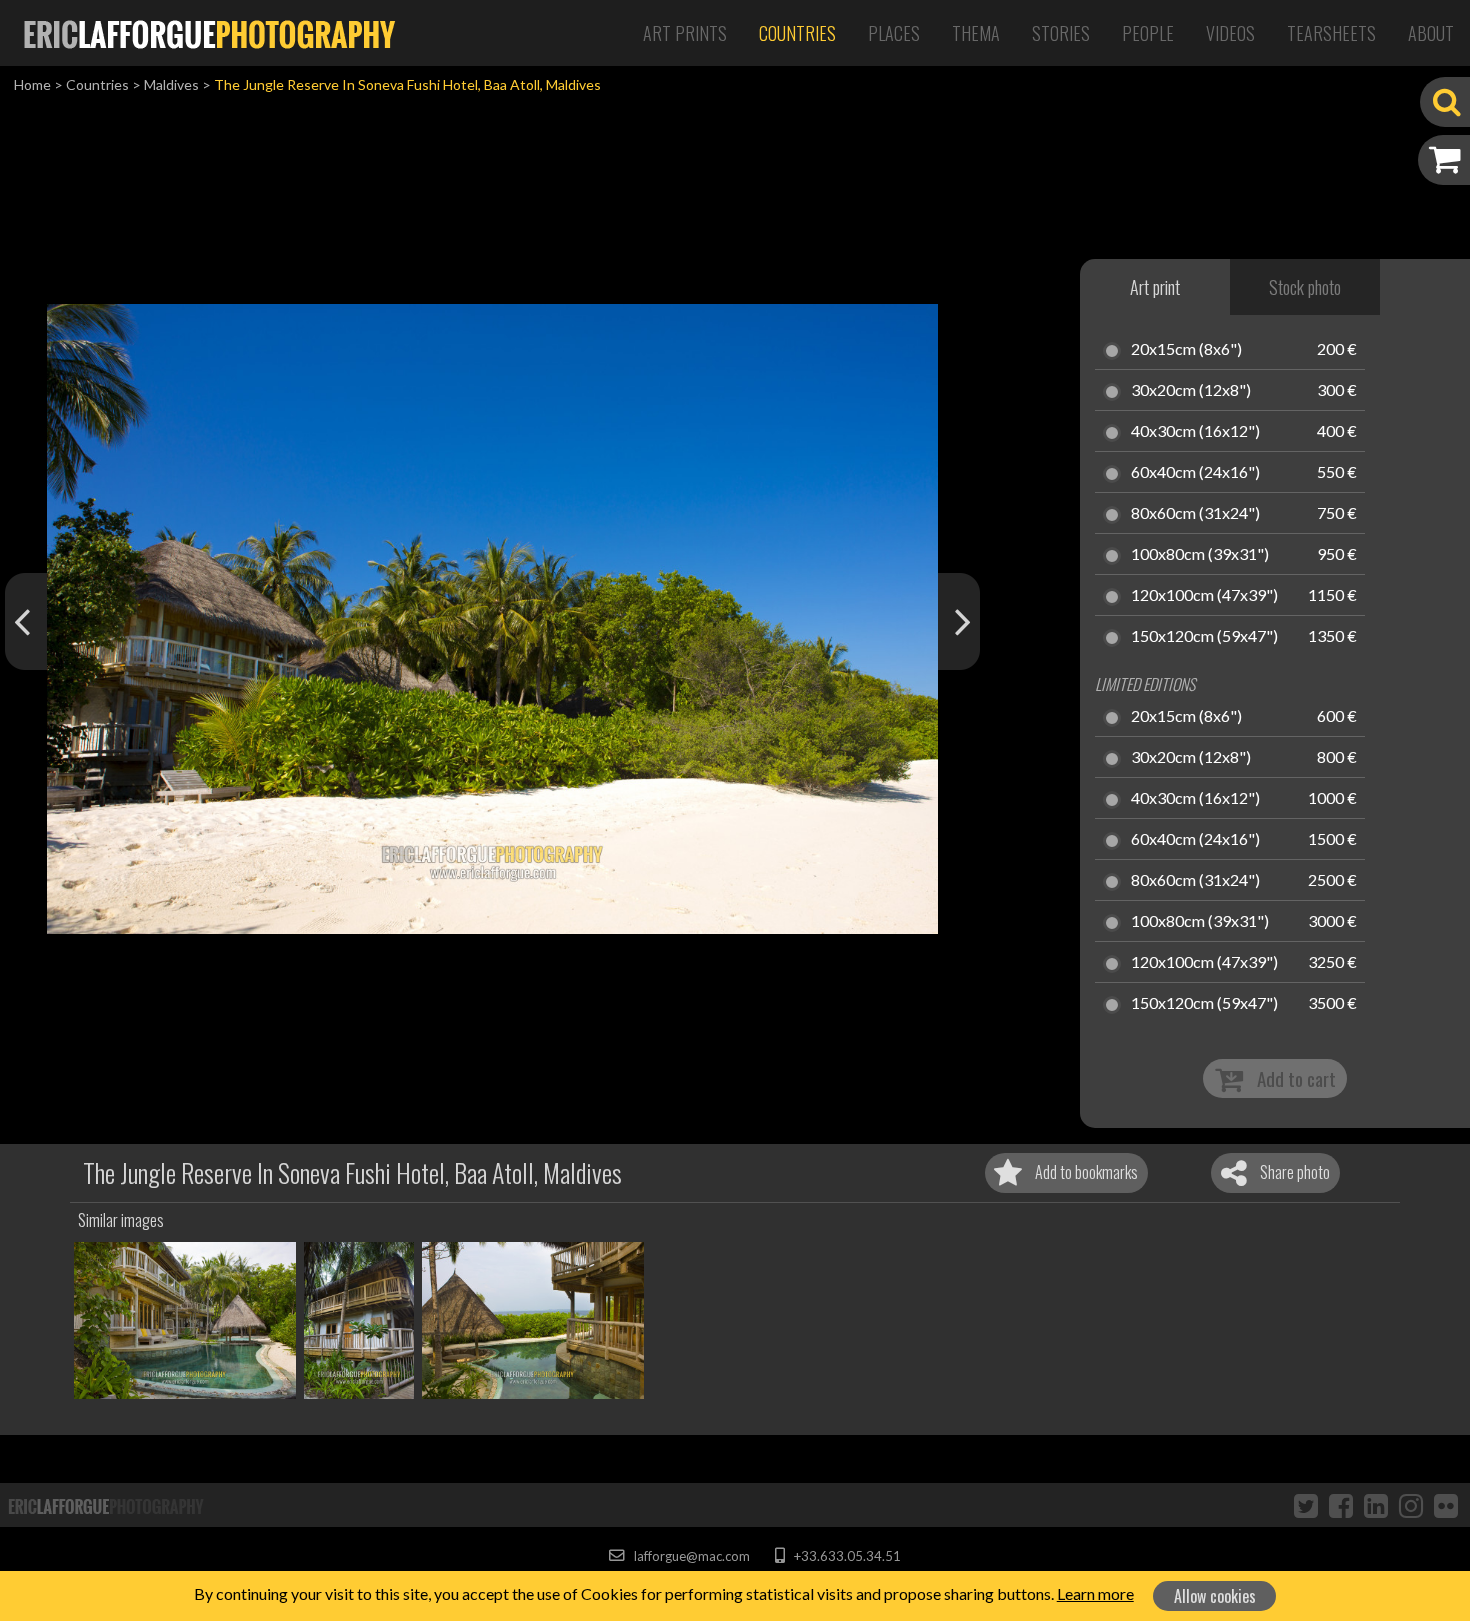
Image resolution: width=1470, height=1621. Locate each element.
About (1431, 33)
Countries (797, 33)
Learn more (1095, 1593)
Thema (976, 33)
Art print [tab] (1155, 287)
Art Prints (685, 33)
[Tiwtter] (1306, 1505)
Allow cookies (1215, 1596)
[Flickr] (1446, 1505)
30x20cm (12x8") (1191, 391)
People (1148, 33)
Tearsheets (1331, 33)
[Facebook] (1341, 1505)
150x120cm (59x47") (1204, 637)
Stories (1061, 33)
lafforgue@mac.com (690, 1556)
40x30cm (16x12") (1195, 432)
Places (894, 33)
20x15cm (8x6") (1186, 350)
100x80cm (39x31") (1200, 555)
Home (32, 84)
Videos (1230, 33)
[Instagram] (1411, 1505)
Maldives (171, 84)
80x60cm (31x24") (1195, 514)
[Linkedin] (1376, 1505)
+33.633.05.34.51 (845, 1556)
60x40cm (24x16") (1195, 473)
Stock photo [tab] (1305, 287)
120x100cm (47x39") (1204, 596)
